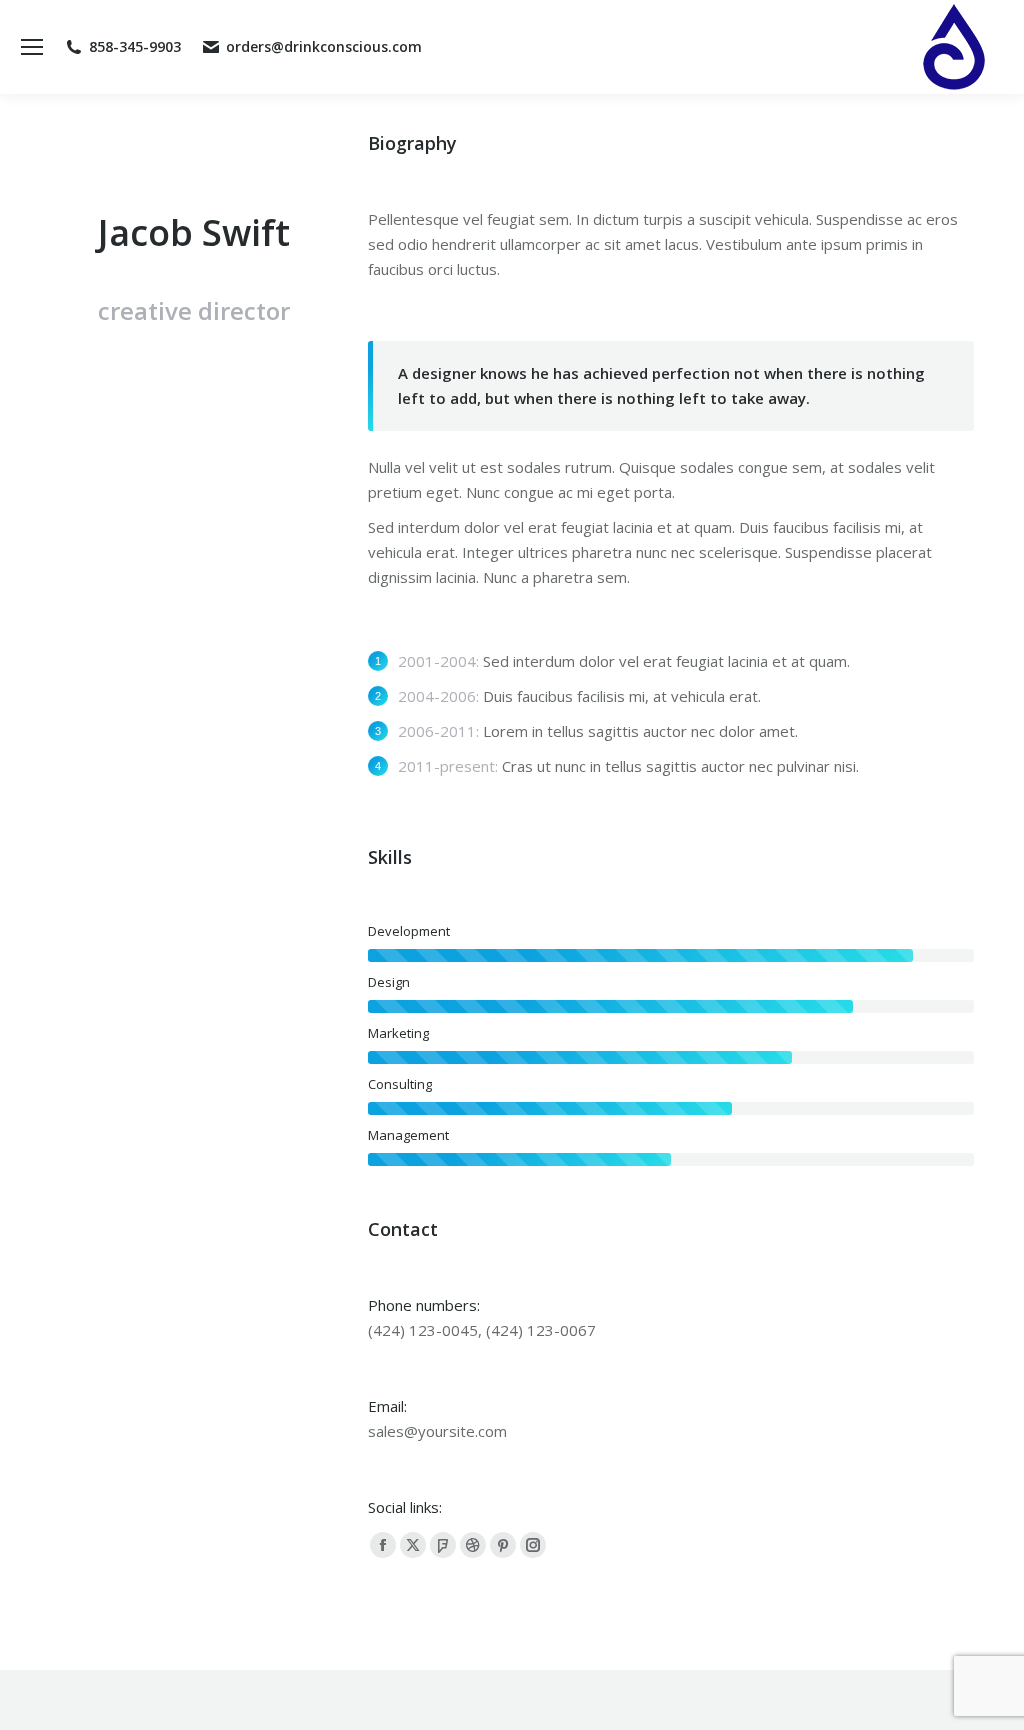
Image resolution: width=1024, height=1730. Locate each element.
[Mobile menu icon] (32, 47)
